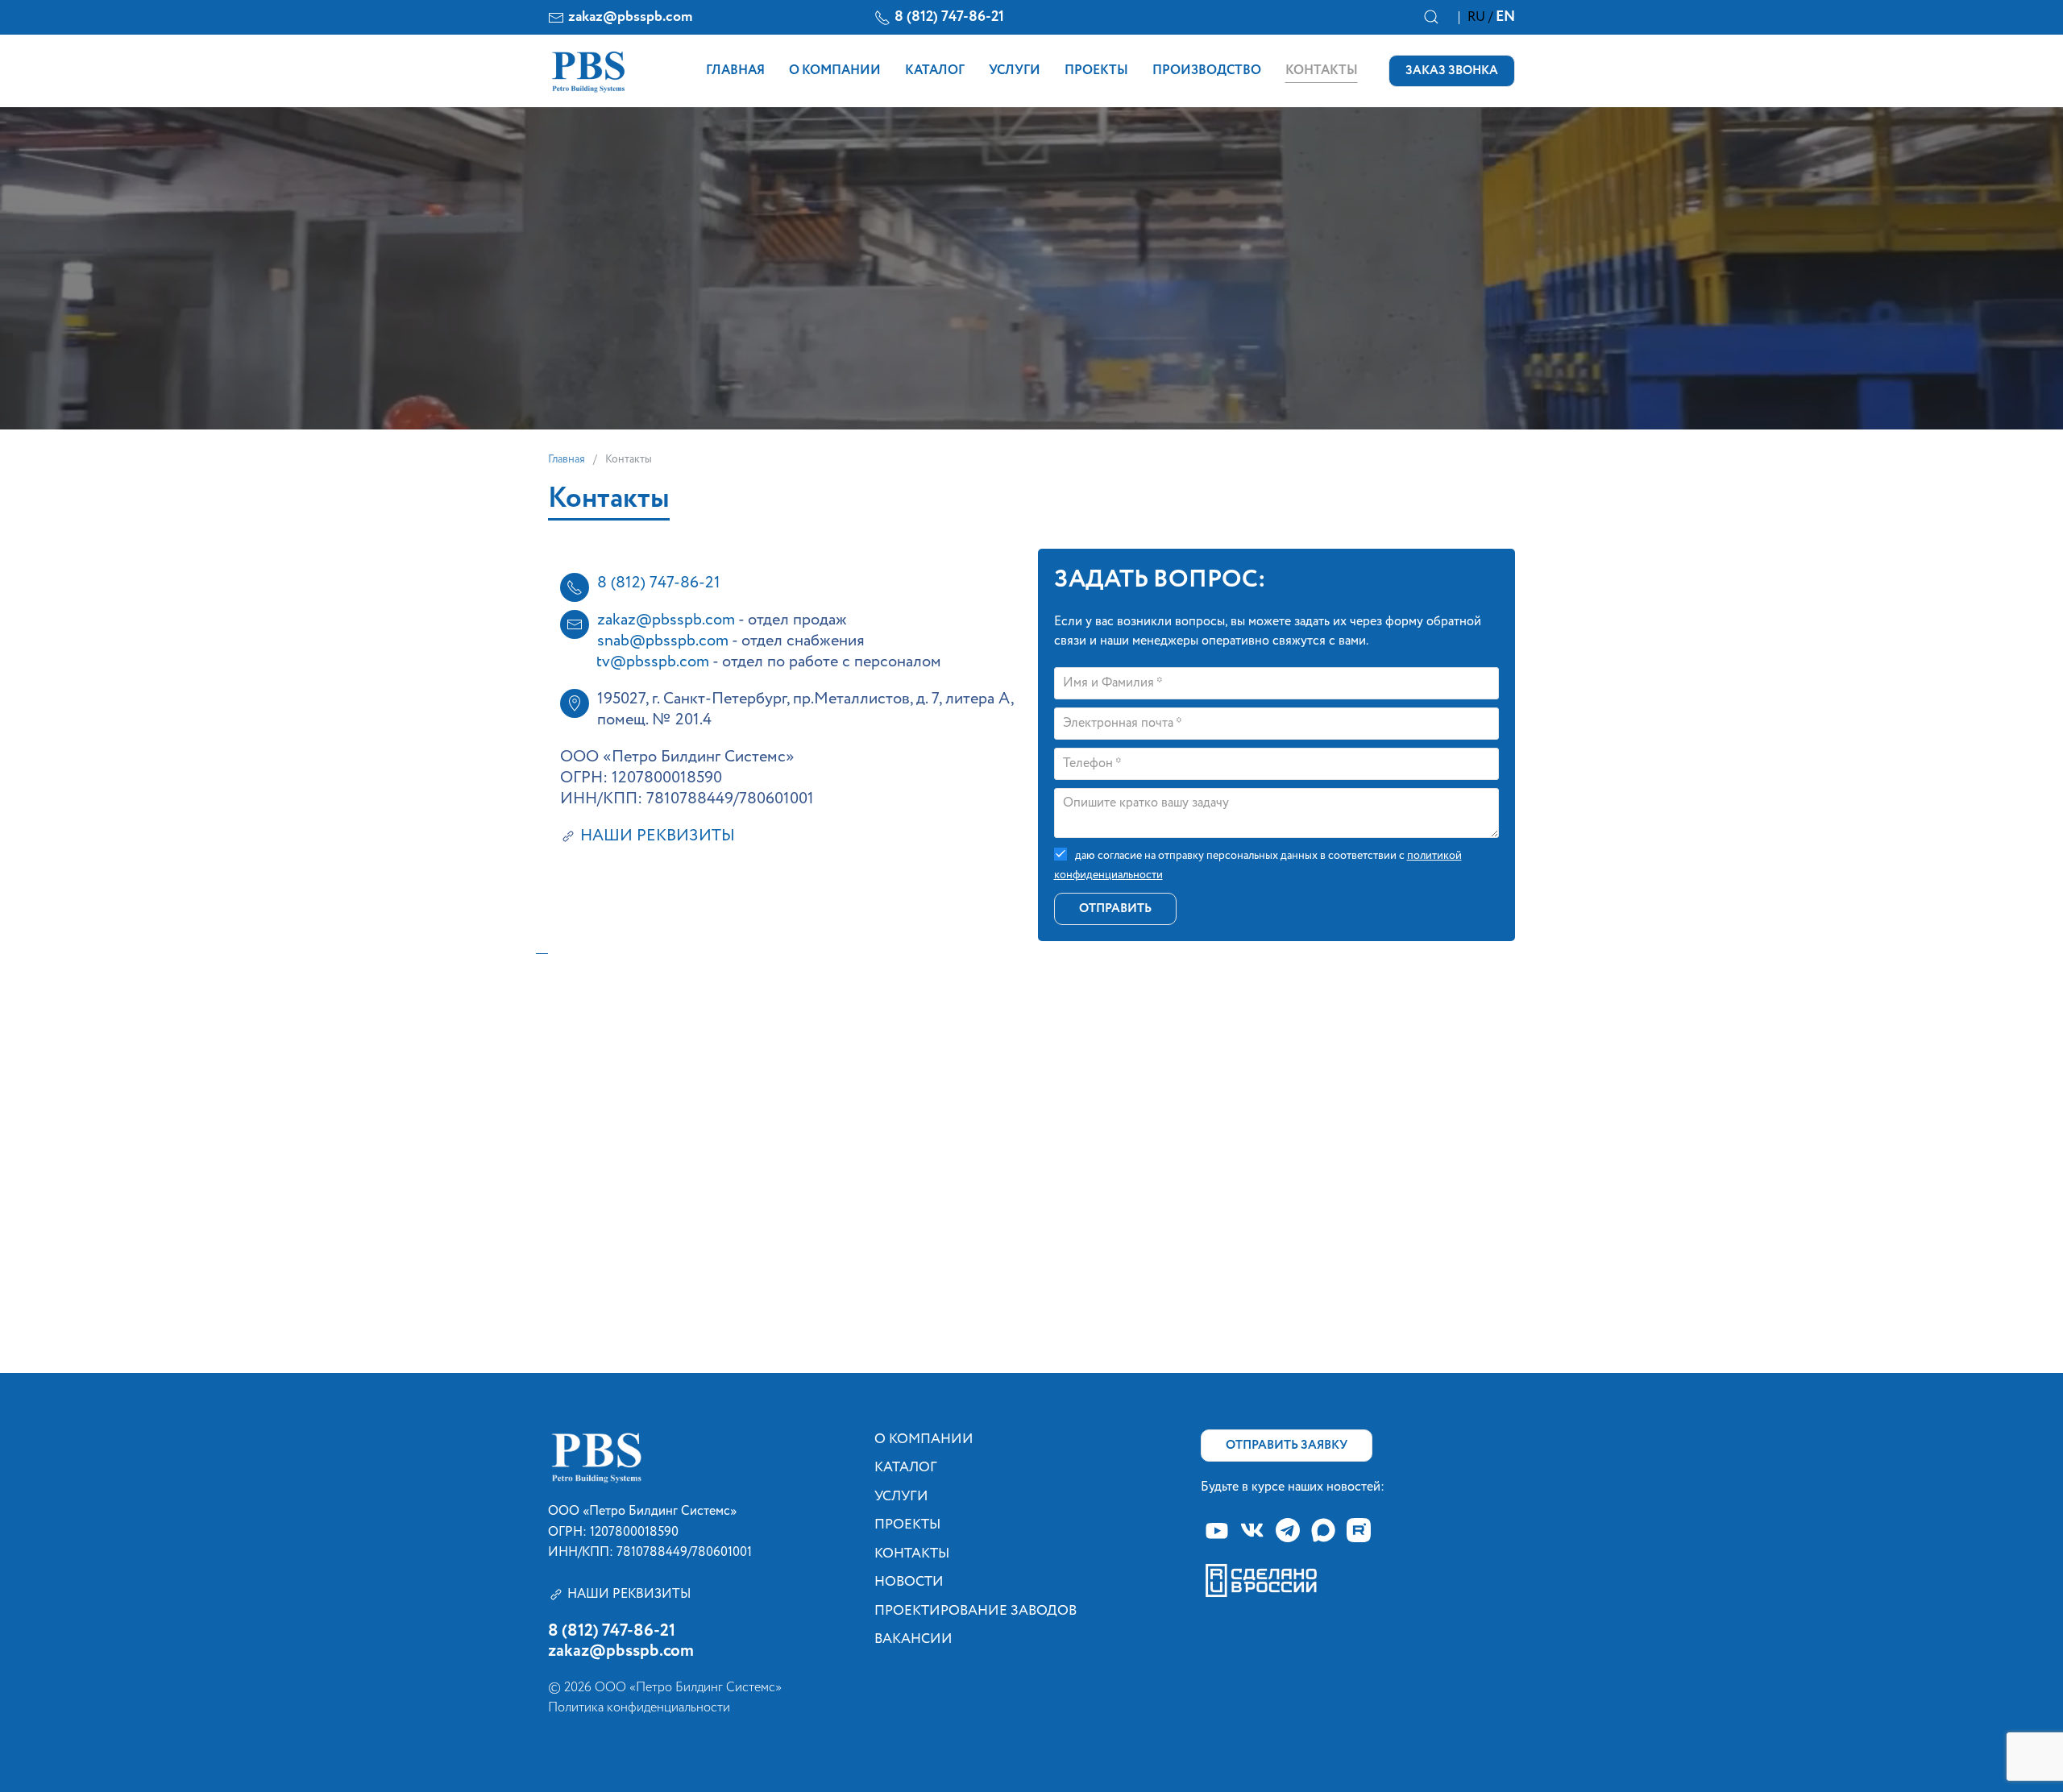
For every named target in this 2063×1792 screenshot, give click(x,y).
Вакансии (913, 1639)
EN (1505, 17)
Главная (735, 71)
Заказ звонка (1452, 71)
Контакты (1322, 71)
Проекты (1096, 71)
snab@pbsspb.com (663, 641)
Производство (1207, 71)
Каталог (935, 71)
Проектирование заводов (975, 1611)
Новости (909, 1582)
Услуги (1015, 71)
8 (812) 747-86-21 (949, 17)
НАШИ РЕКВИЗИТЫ (658, 836)
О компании (835, 71)
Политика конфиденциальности (639, 1708)
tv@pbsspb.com (653, 662)
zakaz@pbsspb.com (630, 17)
